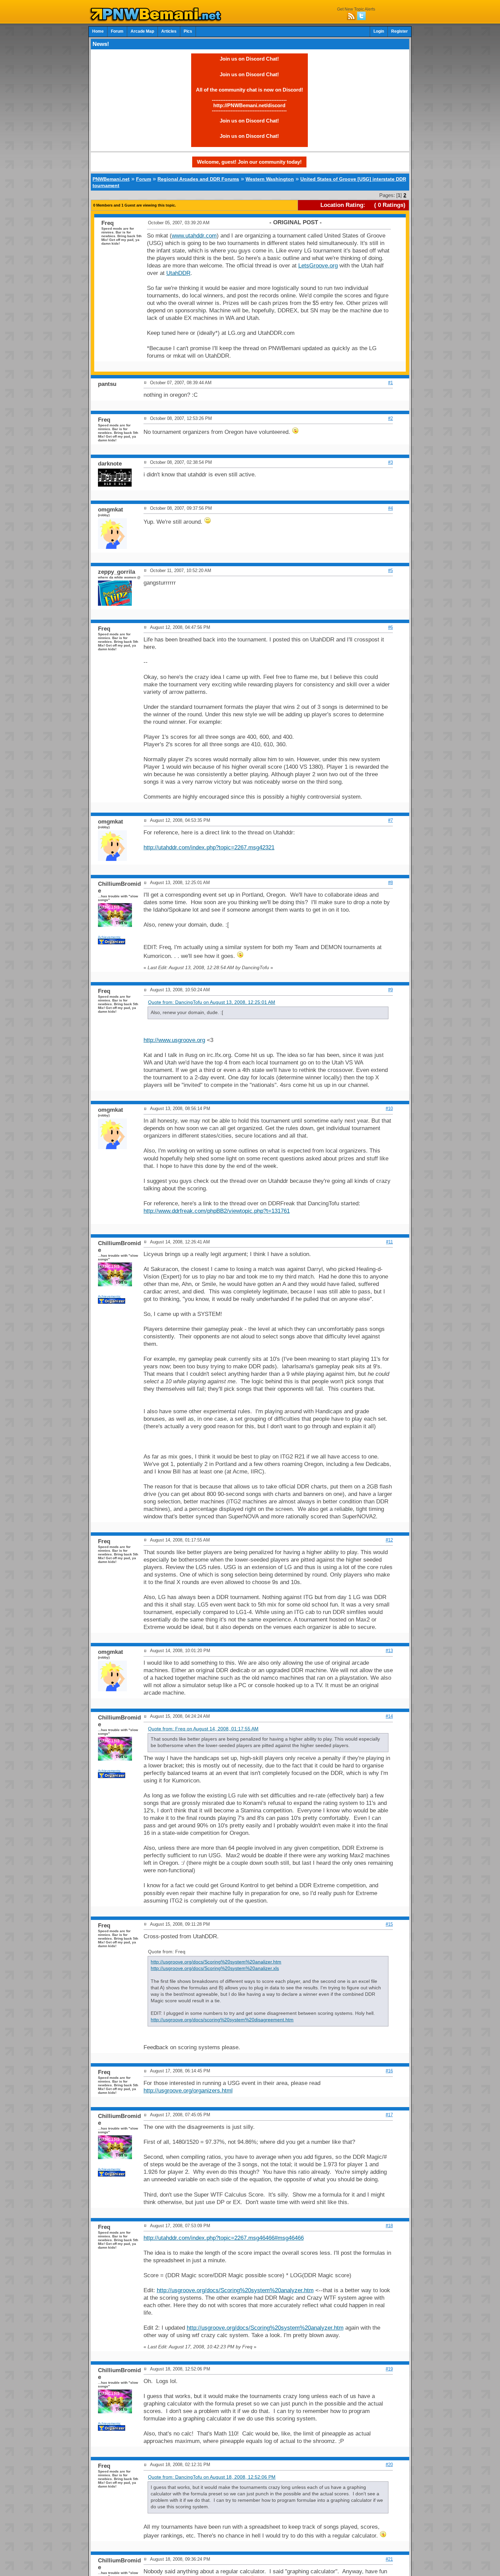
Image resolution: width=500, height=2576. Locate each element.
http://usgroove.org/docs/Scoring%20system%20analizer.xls (215, 1968)
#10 (389, 1108)
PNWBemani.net (111, 179)
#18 (389, 2226)
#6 (390, 627)
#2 (390, 418)
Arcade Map (142, 31)
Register (399, 31)
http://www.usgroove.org (174, 1040)
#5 (390, 570)
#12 (389, 1540)
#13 (389, 1651)
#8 (390, 883)
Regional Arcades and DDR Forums (198, 179)
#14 (389, 1716)
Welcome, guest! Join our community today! (249, 162)
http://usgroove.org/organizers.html (188, 2091)
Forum (117, 31)
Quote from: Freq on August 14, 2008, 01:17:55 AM (203, 1729)
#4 (390, 508)
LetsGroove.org (318, 266)
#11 (389, 1242)
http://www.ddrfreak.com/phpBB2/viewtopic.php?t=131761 (217, 1211)
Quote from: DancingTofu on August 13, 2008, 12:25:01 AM (212, 1002)
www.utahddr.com (194, 236)
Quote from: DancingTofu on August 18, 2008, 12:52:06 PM (212, 2477)
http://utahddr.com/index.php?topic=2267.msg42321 (209, 847)
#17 (389, 2115)
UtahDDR (178, 273)
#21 (389, 2559)
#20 (389, 2465)
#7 (390, 820)
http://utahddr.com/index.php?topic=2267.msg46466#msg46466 (224, 2238)
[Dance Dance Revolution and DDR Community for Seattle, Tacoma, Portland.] (157, 20)
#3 (390, 462)
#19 (389, 2369)
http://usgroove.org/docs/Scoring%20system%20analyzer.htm (235, 2290)
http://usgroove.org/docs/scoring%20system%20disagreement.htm (222, 2020)
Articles (169, 31)
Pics (188, 31)
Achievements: (110, 937)
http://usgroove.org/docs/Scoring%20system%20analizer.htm (216, 1962)
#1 (390, 383)
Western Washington (270, 179)
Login (379, 31)
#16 (389, 2071)
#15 (389, 1924)
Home (98, 31)
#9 (390, 990)
